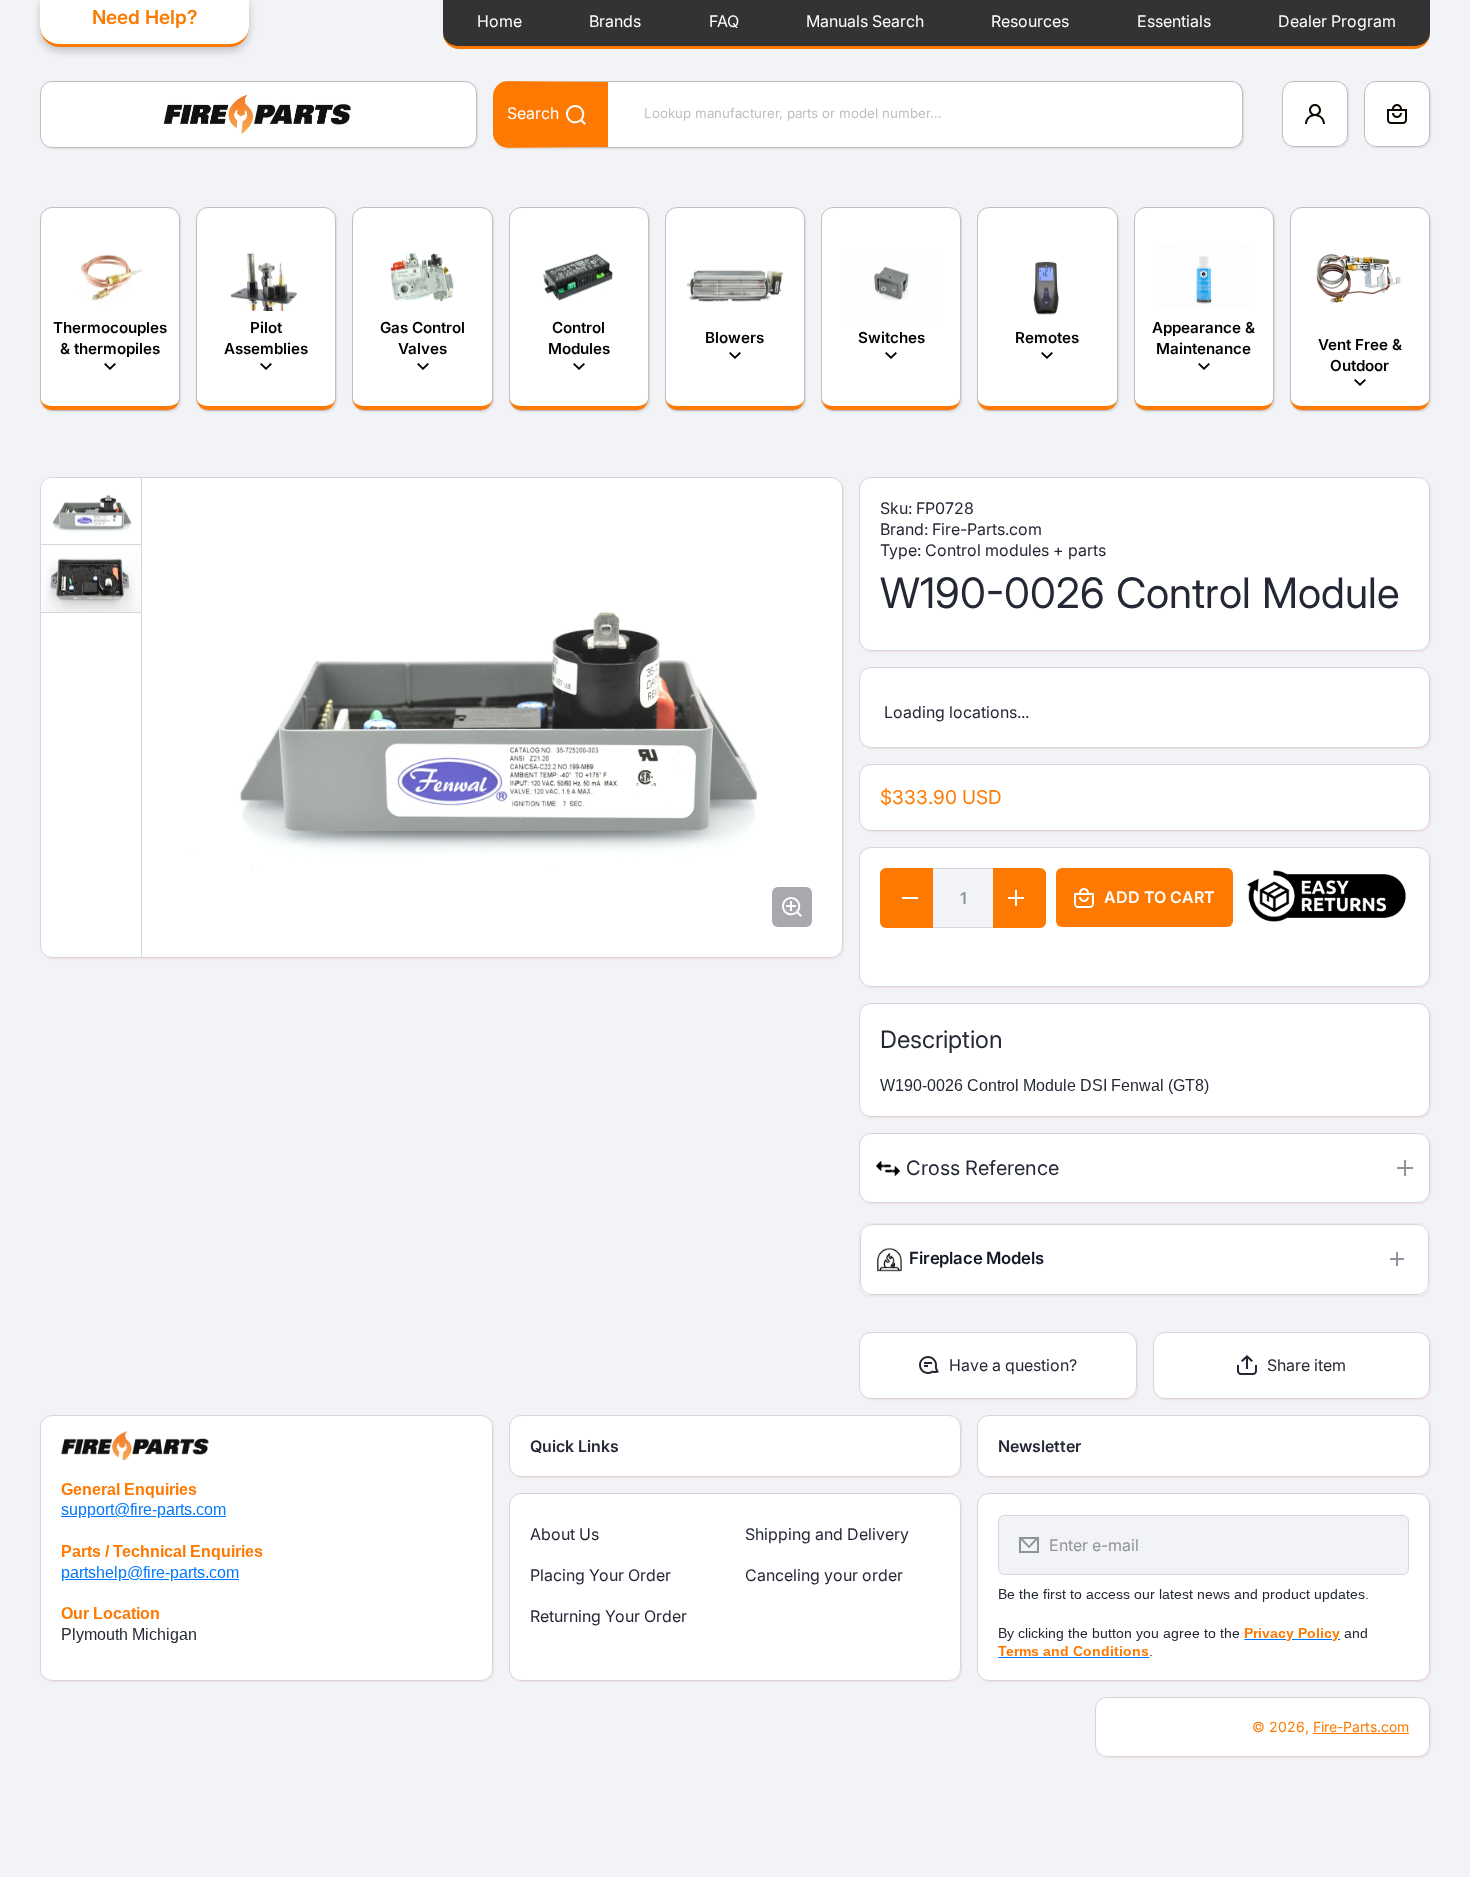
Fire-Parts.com (1361, 1726)
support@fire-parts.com (143, 1509)
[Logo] (258, 114)
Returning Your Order (608, 1616)
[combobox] (868, 114)
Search (533, 113)
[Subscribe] (1381, 1545)
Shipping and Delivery (827, 1534)
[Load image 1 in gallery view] (91, 511)
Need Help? (144, 17)
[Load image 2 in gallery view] (91, 579)
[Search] (565, 113)
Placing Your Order (600, 1575)
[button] (1397, 114)
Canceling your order (824, 1575)
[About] (266, 1438)
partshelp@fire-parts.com (150, 1572)
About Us (564, 1534)
